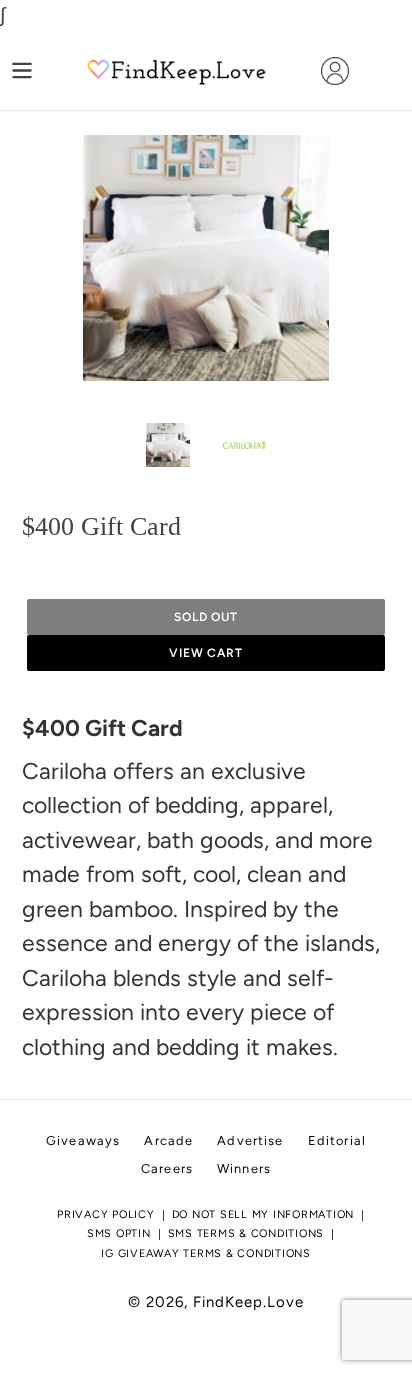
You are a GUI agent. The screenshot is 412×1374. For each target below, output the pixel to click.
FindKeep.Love (248, 1302)
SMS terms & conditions (246, 1233)
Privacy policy (106, 1214)
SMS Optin (119, 1233)
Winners (244, 1168)
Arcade (168, 1140)
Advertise (250, 1140)
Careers (167, 1168)
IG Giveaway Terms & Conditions (206, 1253)
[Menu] (22, 70)
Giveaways (83, 1140)
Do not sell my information (263, 1214)
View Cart (206, 653)
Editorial (337, 1140)
